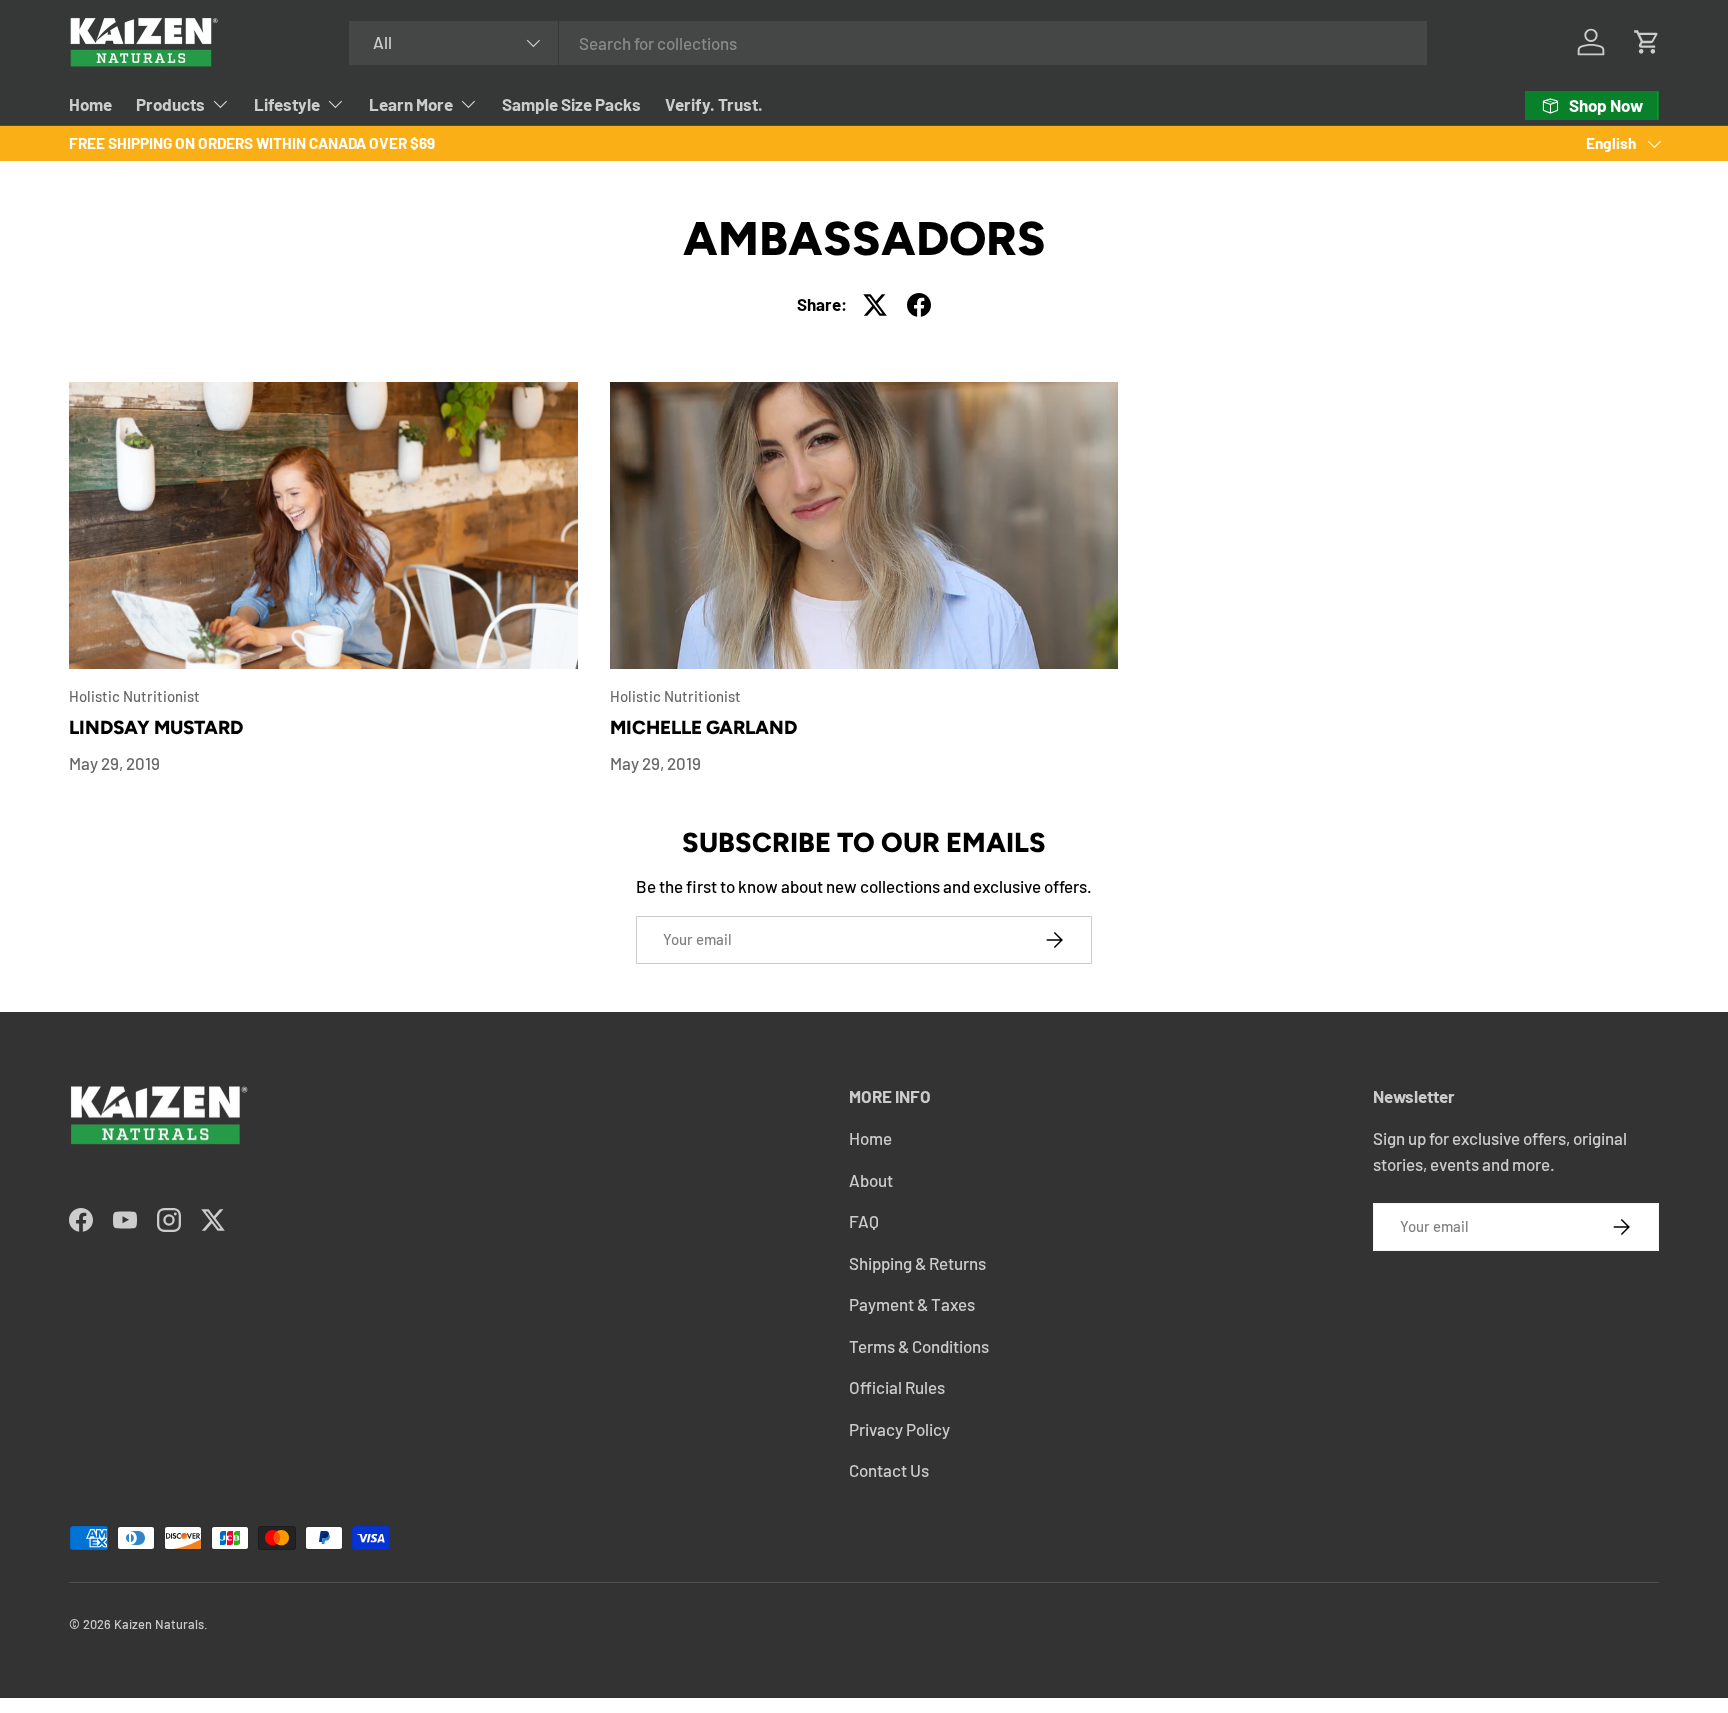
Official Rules (897, 1387)
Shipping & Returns (917, 1263)
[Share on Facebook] (919, 305)
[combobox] (888, 43)
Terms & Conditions (919, 1346)
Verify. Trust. (714, 104)
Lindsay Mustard (156, 727)
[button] (1647, 42)
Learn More (411, 104)
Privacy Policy (899, 1429)
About (871, 1180)
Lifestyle (287, 104)
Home (90, 104)
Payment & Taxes (912, 1304)
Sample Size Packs (571, 104)
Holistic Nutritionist (134, 696)
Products (170, 104)
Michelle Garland (703, 727)
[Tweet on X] (875, 305)
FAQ (864, 1221)
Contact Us (889, 1470)
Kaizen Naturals (159, 1624)
